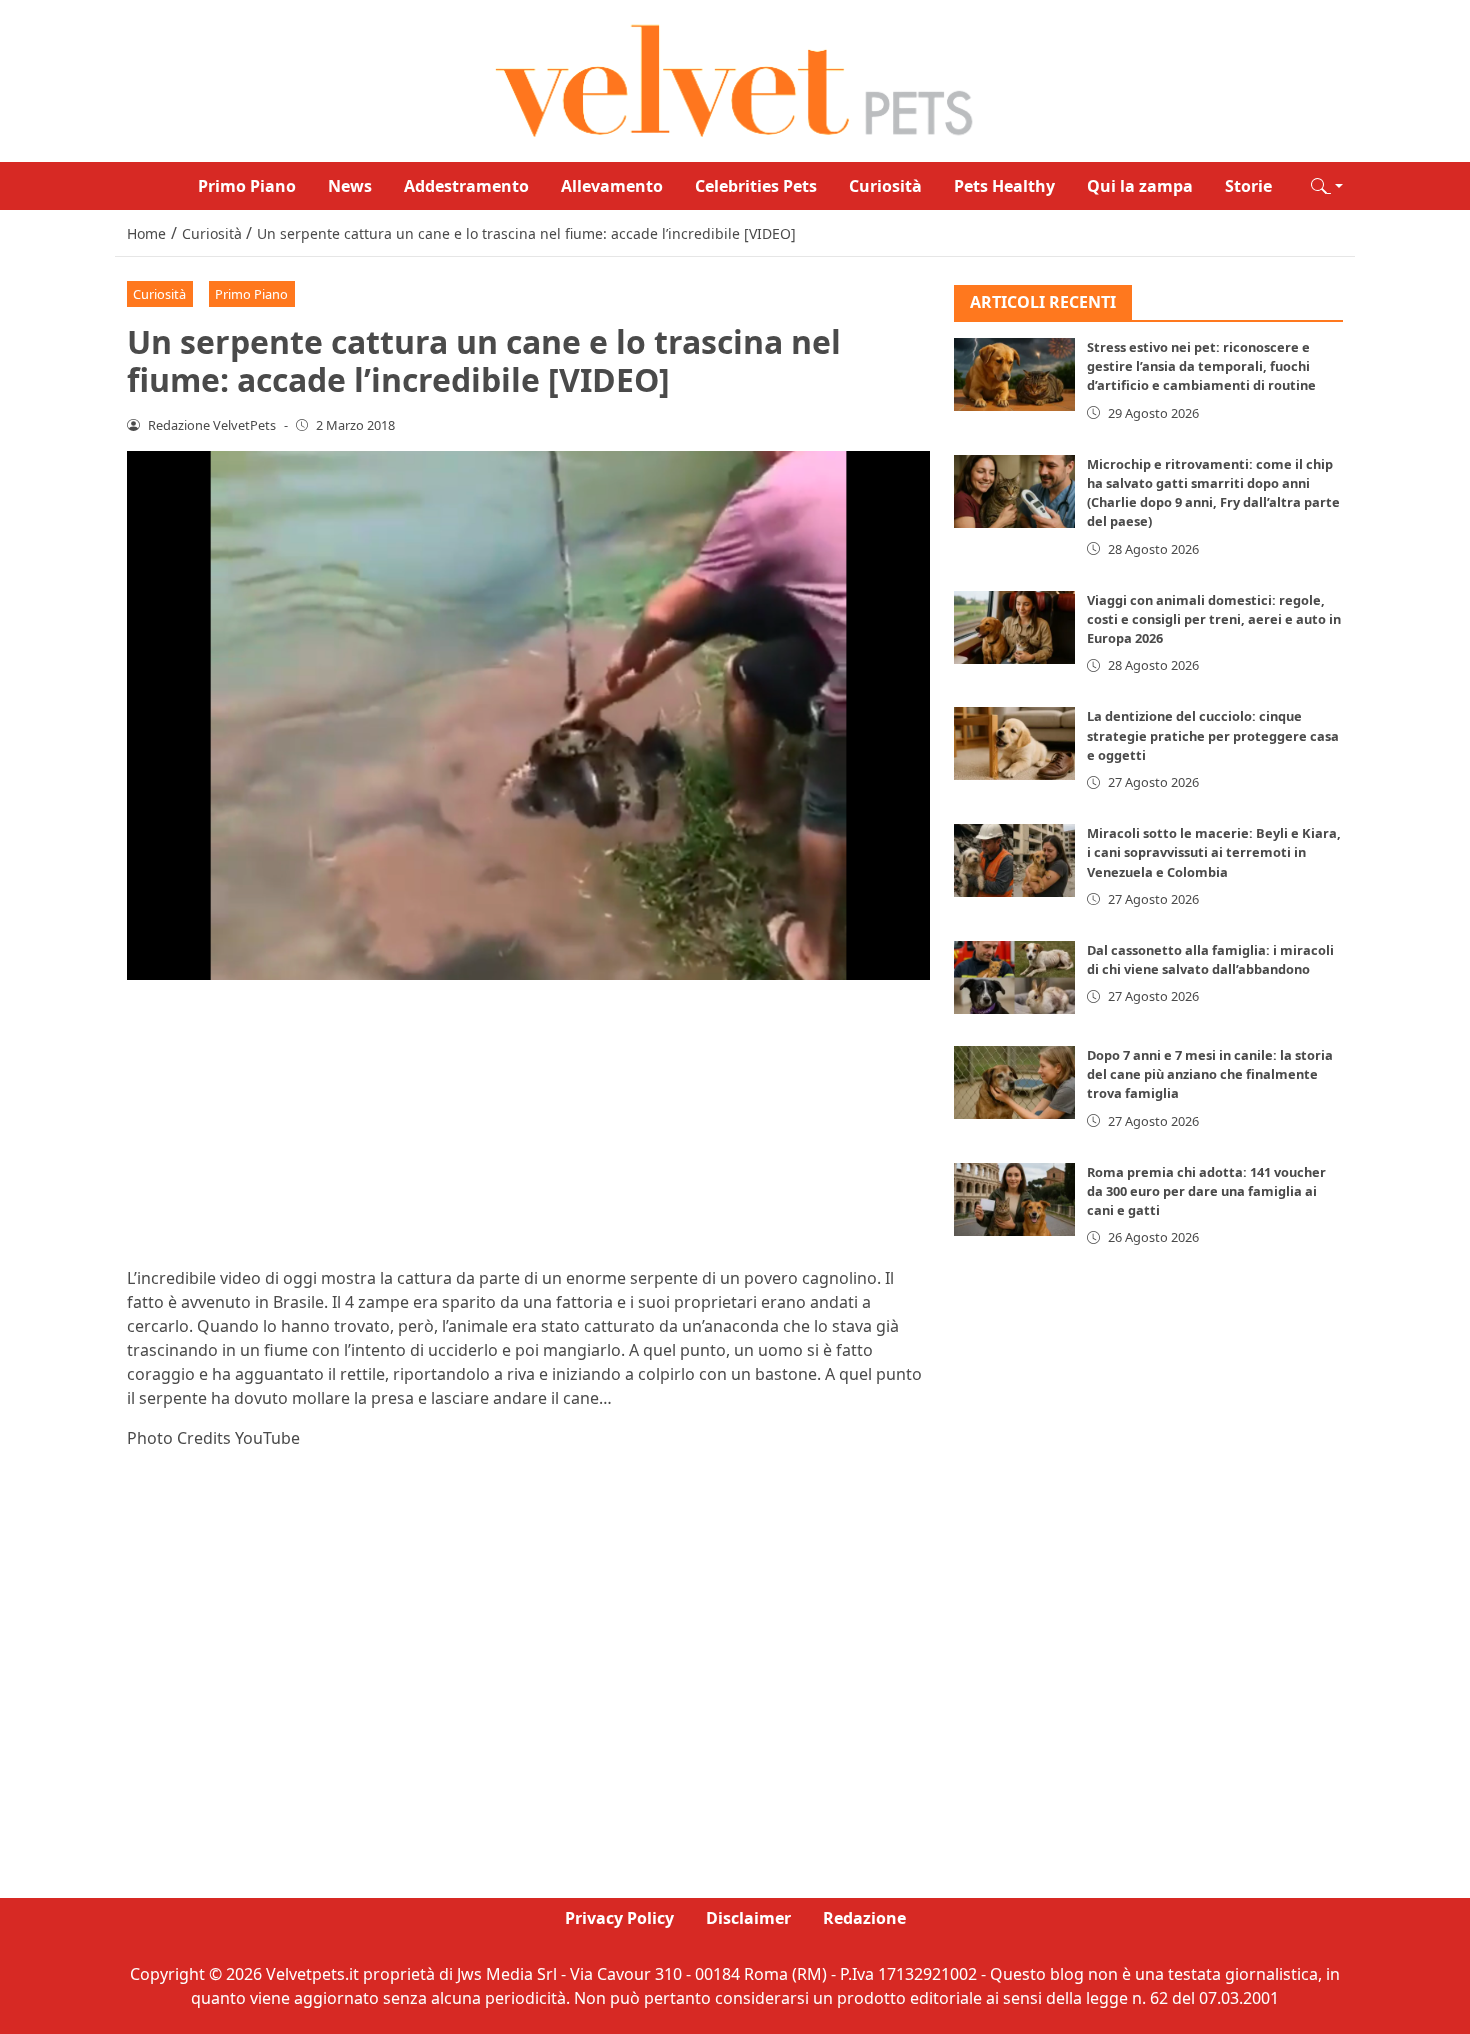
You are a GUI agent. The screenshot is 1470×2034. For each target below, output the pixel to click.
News (350, 186)
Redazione (864, 1918)
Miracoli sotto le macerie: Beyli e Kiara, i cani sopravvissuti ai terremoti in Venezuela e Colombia (1214, 853)
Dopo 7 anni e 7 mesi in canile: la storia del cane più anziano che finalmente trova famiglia (1210, 1075)
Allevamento (612, 186)
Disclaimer (748, 1918)
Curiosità (885, 186)
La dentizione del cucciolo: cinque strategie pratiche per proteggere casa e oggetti (1213, 736)
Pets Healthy (1004, 186)
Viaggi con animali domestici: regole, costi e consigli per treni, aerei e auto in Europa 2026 (1214, 619)
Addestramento (466, 186)
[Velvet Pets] (735, 79)
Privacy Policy (619, 1918)
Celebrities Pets (756, 186)
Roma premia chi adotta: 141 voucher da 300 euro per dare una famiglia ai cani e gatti (1206, 1191)
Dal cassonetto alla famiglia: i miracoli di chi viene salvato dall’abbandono (1210, 960)
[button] (1327, 186)
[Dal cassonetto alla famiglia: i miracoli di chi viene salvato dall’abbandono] (1015, 978)
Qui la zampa (1140, 186)
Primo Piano (247, 186)
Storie (1248, 186)
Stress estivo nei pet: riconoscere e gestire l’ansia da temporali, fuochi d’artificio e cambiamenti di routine (1201, 367)
